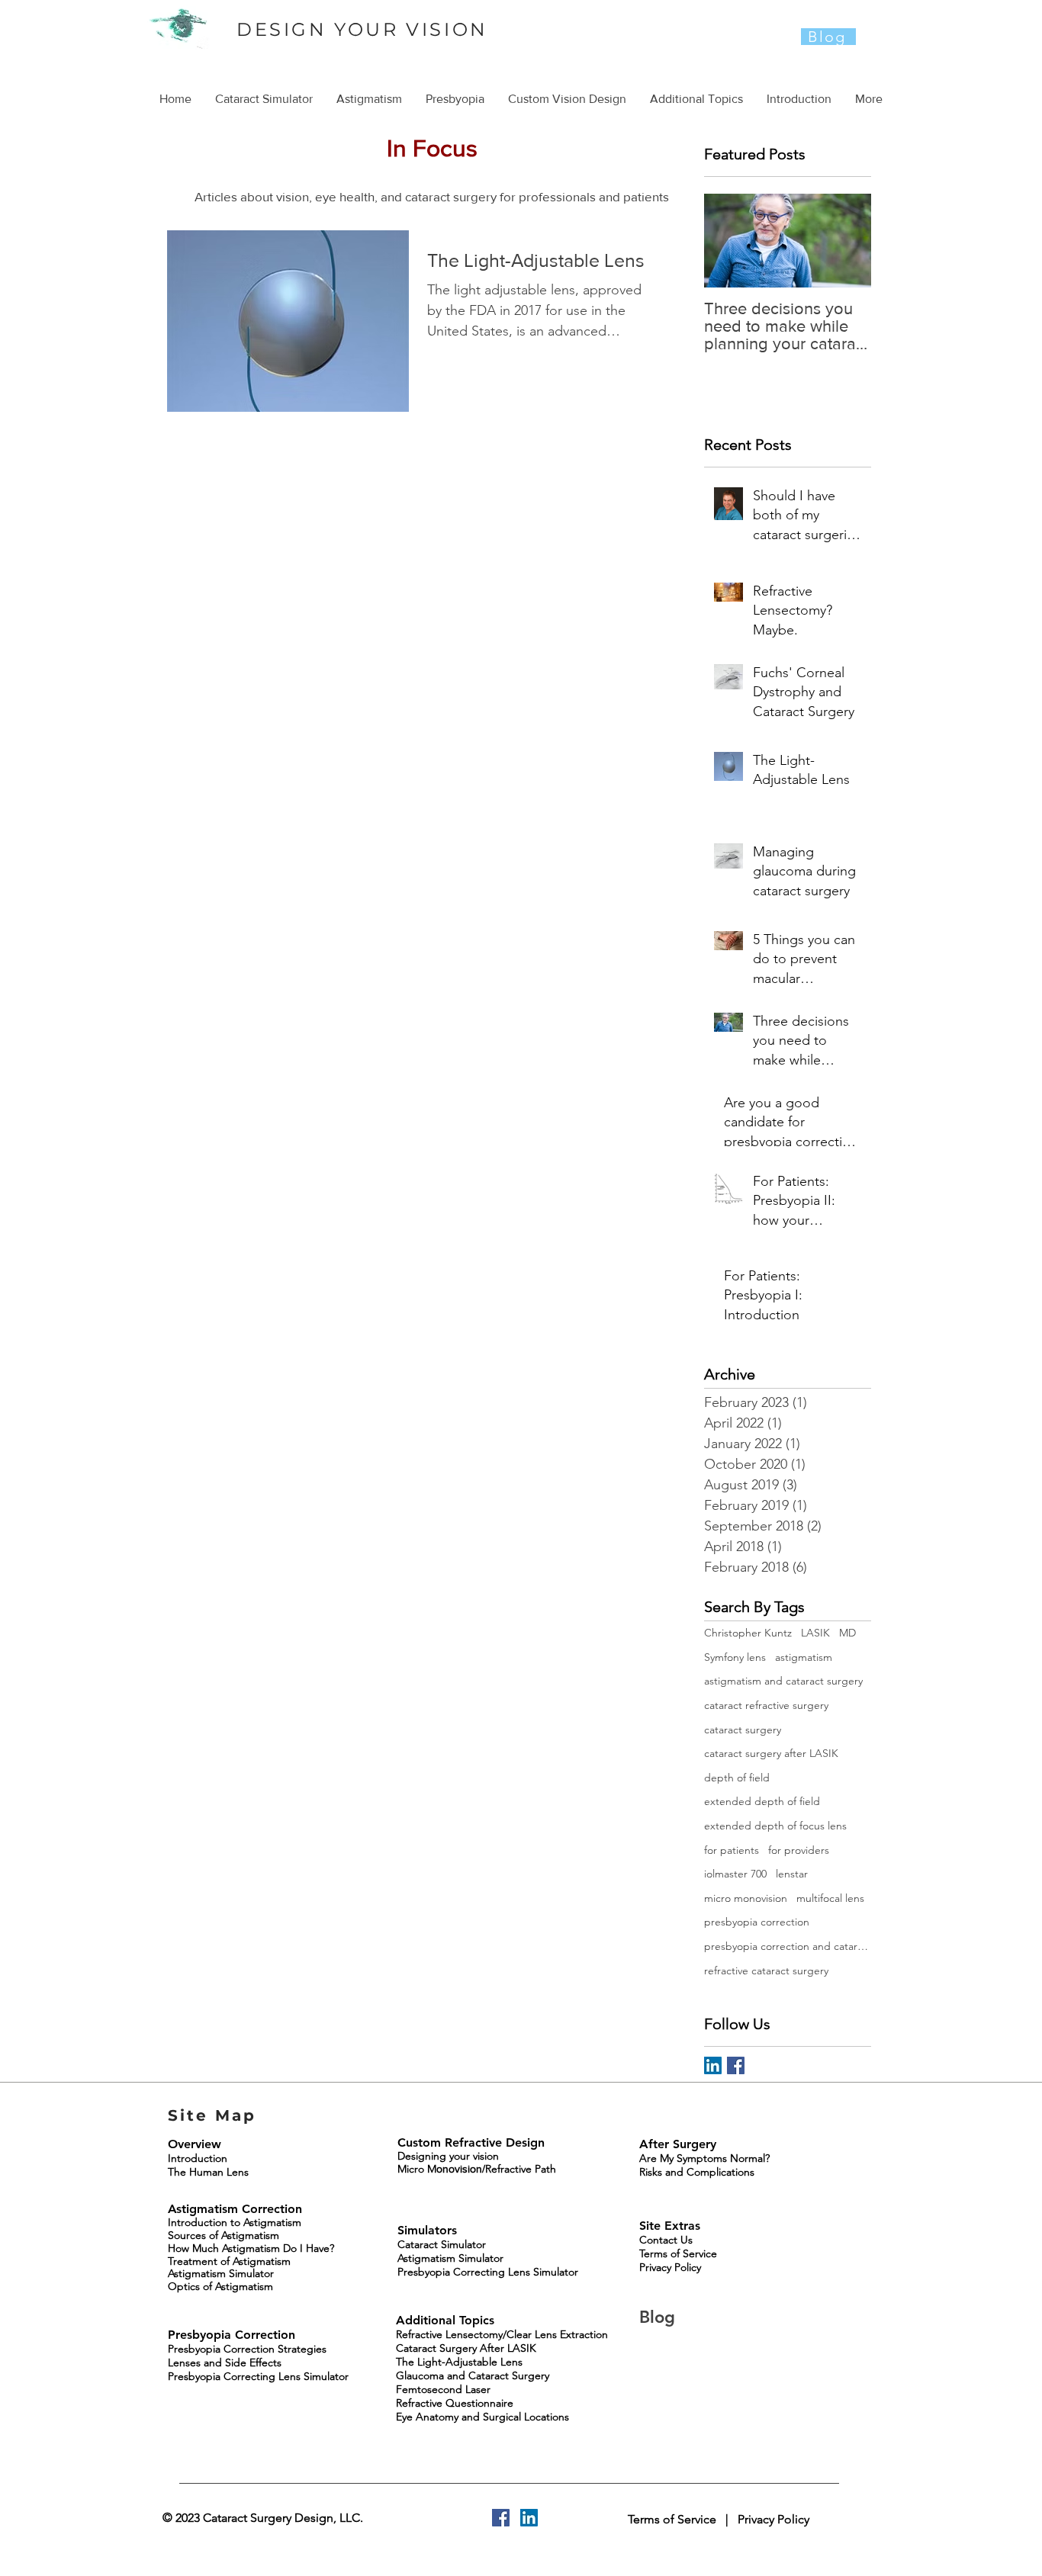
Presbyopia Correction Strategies (247, 2349)
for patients (732, 1850)
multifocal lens (830, 1898)
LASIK (815, 1633)
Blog (660, 2317)
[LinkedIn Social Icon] (713, 2065)
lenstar (792, 1874)
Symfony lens (735, 1657)
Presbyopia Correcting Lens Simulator (258, 2376)
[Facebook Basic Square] (736, 2065)
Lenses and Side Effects (225, 2362)
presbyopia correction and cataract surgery (788, 1946)
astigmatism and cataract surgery (783, 1681)
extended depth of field (762, 1801)
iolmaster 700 (735, 1874)
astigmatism (804, 1657)
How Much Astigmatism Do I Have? (251, 2248)
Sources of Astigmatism (224, 2235)
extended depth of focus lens (775, 1826)
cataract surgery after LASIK (771, 1753)
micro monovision (746, 1898)
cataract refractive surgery (766, 1705)
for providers (799, 1850)
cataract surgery (743, 1730)
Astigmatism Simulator (221, 2273)
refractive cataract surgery (766, 1971)
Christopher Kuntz (748, 1633)
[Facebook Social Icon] (501, 2518)
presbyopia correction (757, 1922)
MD (847, 1633)
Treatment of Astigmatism (229, 2261)
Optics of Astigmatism (220, 2286)
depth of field (737, 1778)
